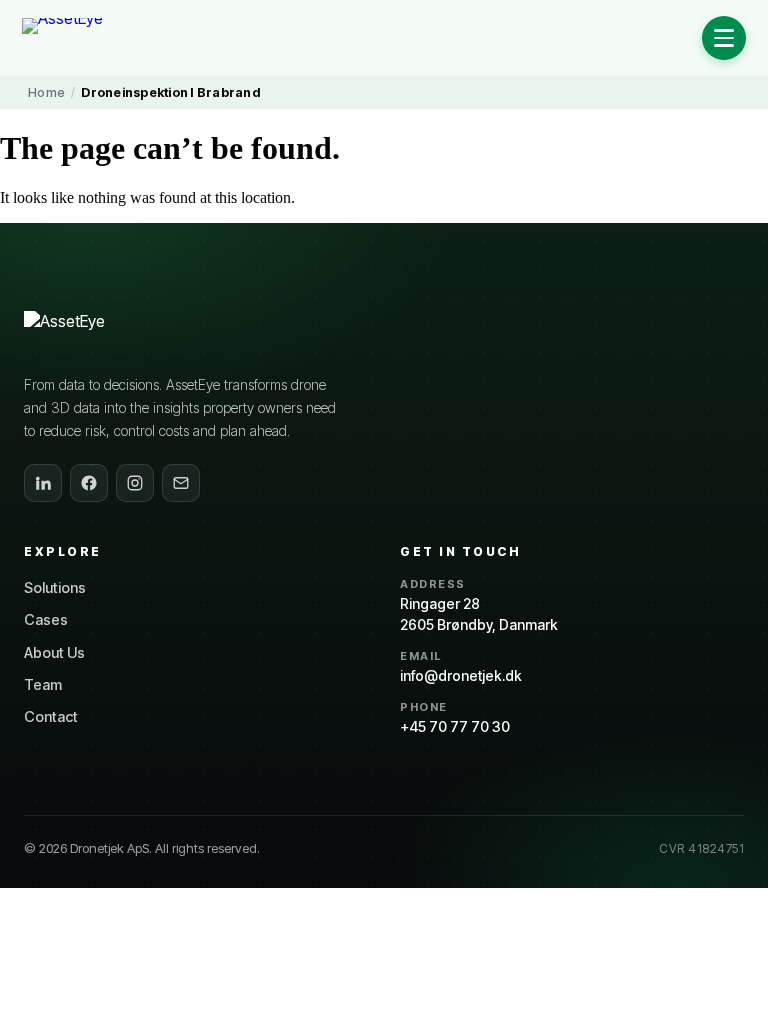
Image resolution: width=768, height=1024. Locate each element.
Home (46, 92)
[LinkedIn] (43, 483)
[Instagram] (135, 483)
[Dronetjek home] (103, 333)
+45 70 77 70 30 (455, 726)
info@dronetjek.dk (461, 675)
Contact (51, 716)
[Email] (181, 483)
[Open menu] (724, 38)
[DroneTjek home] (94, 38)
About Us (54, 652)
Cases (46, 619)
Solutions (55, 587)
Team (43, 684)
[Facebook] (89, 483)
